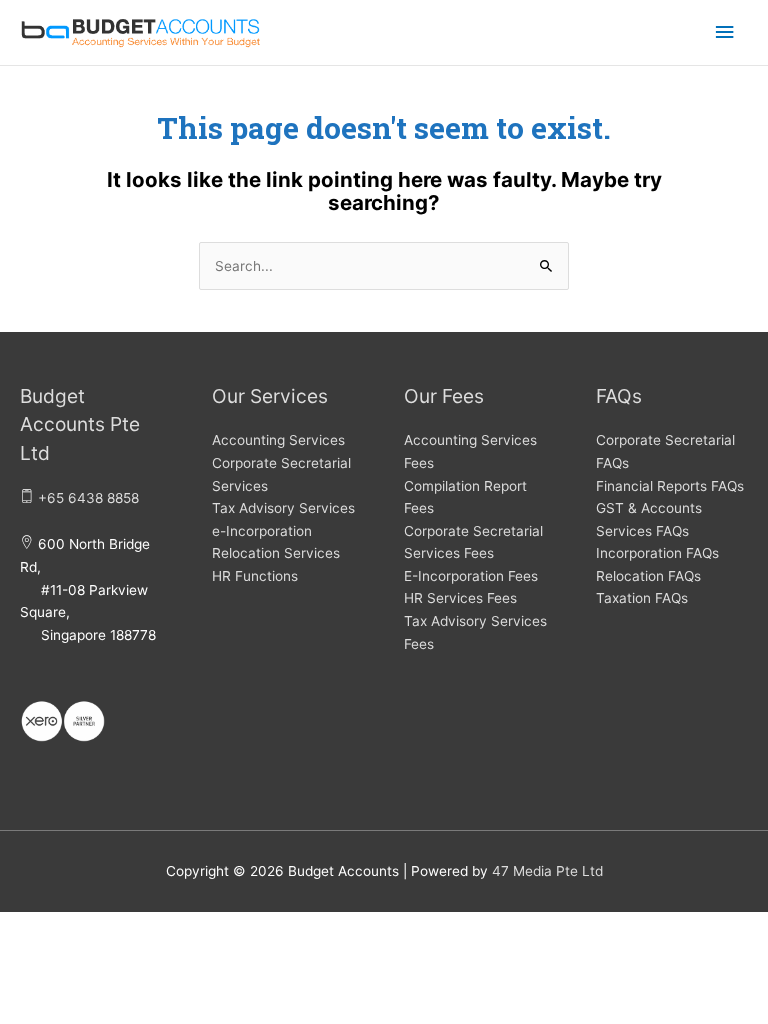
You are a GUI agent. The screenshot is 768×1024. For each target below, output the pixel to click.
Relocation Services (276, 553)
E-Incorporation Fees (471, 576)
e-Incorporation (262, 531)
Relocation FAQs (648, 576)
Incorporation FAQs (657, 553)
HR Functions (255, 576)
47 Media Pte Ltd (547, 871)
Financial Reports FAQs (670, 486)
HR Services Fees (460, 598)
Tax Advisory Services (283, 508)
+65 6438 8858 (88, 498)
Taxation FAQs (642, 598)
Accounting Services (278, 440)
